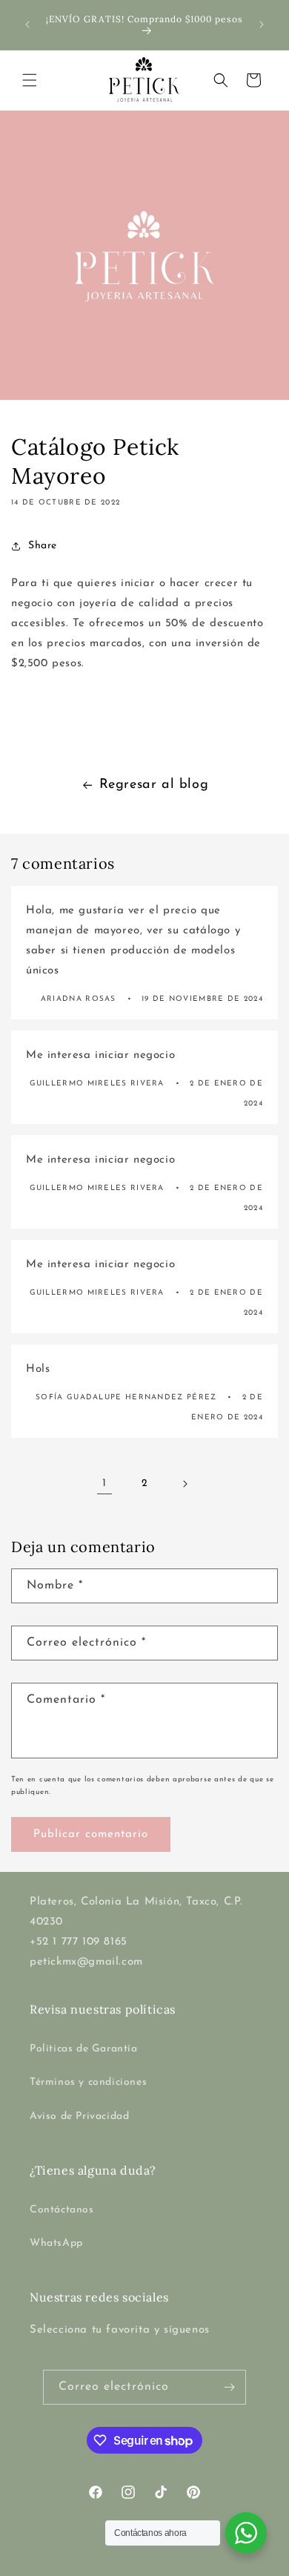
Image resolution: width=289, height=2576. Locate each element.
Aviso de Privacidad (79, 2116)
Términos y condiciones (88, 2082)
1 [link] (104, 1483)
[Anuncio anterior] (27, 24)
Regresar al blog (154, 785)
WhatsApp (56, 2243)
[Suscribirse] (229, 2387)
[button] (30, 80)
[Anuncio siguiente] (262, 24)
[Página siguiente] (185, 1484)
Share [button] (43, 546)
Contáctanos (62, 2210)
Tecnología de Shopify (217, 2564)
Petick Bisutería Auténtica (115, 2564)
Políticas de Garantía (84, 2049)
